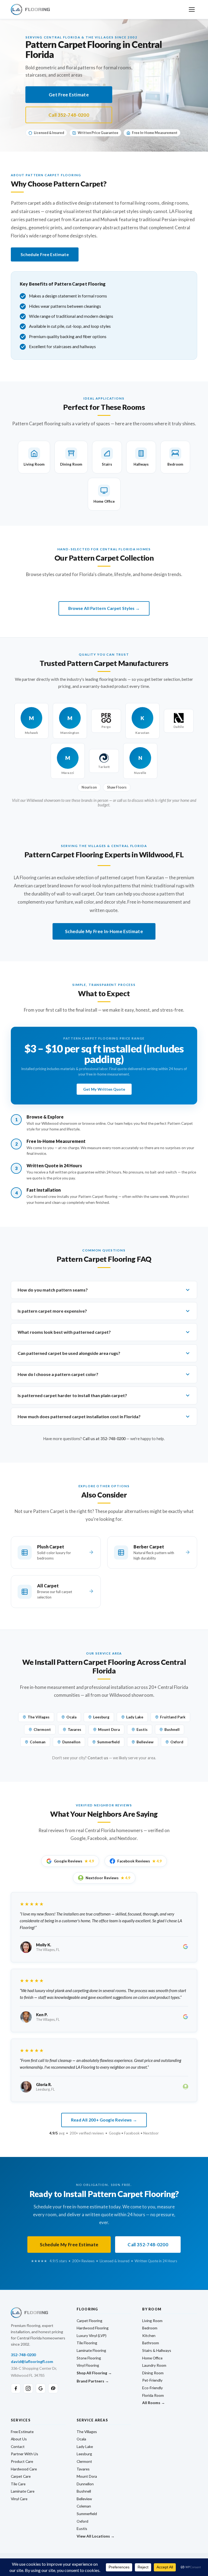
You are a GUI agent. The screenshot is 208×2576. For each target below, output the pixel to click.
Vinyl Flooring (88, 2365)
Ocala (71, 1717)
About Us (19, 2439)
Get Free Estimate (69, 95)
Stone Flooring (89, 2358)
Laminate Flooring (91, 2350)
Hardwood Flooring (93, 2328)
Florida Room (153, 2395)
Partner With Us (25, 2454)
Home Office (152, 2358)
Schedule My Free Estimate (69, 2245)
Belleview (145, 1742)
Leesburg (101, 1717)
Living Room (152, 2321)
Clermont (42, 1730)
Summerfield (108, 1742)
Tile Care (18, 2484)
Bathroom (151, 2343)
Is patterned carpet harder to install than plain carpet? (72, 1395)
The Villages (39, 1717)
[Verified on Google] (186, 1947)
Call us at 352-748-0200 (104, 1439)
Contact (18, 2446)
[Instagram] (28, 2388)
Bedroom (150, 2328)
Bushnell (172, 1730)
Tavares (74, 1730)
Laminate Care (23, 2491)
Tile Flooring (87, 2343)
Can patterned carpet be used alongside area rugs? (69, 1353)
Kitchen (149, 2335)
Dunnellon (71, 1742)
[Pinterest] (53, 2388)
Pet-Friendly (152, 2380)
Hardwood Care (24, 2469)
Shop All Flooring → (94, 2373)
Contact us (98, 1758)
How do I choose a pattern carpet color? (58, 1374)
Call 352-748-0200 (69, 115)
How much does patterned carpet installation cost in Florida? (79, 1416)
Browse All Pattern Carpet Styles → (104, 608)
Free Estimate (22, 2432)
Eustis (142, 1730)
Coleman (38, 1742)
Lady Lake (135, 1717)
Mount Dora (109, 1730)
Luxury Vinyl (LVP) (92, 2335)
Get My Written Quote (104, 1089)
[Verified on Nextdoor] (186, 2087)
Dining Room (153, 2373)
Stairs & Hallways (157, 2350)
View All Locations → (96, 2536)
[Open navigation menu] (192, 9)
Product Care (22, 2461)
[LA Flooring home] (30, 9)
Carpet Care (21, 2476)
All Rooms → (154, 2403)
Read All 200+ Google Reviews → (104, 2120)
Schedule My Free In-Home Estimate (104, 931)
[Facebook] (16, 2388)
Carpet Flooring (90, 2321)
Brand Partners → (93, 2381)
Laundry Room (154, 2365)
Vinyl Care (19, 2499)
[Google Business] (41, 2388)
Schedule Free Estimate (45, 254)
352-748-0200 (23, 2355)
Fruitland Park (173, 1717)
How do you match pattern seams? (53, 1290)
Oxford (177, 1742)
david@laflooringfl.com (32, 2361)
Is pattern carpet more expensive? (52, 1311)
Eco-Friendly (152, 2388)
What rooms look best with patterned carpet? (64, 1332)
